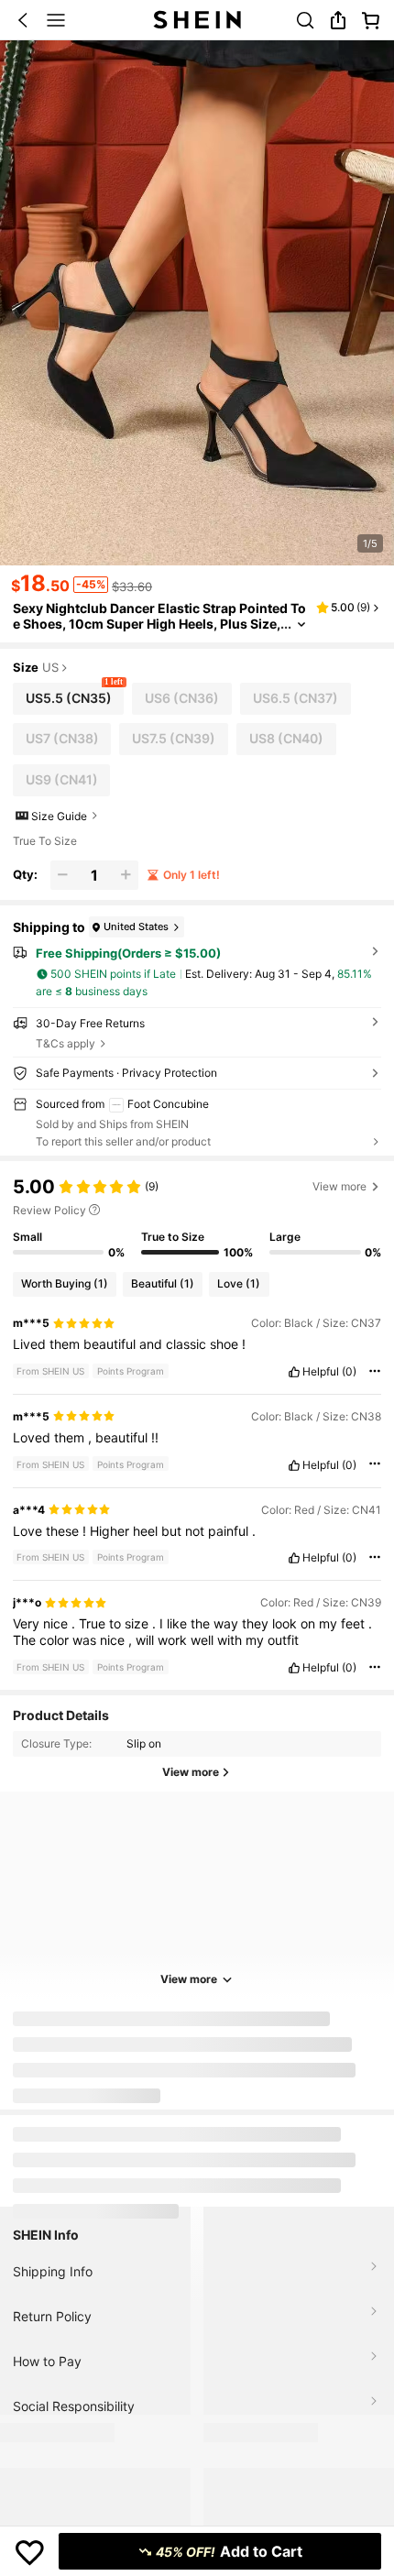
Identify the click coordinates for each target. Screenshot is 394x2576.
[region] (197, 1217)
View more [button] (339, 1186)
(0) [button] (349, 1372)
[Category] (56, 20)
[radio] (69, 699)
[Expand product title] (301, 625)
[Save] (30, 2551)
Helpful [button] (321, 1372)
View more (189, 1979)
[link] (305, 20)
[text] (197, 1344)
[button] (23, 20)
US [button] (50, 668)
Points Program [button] (131, 1371)
